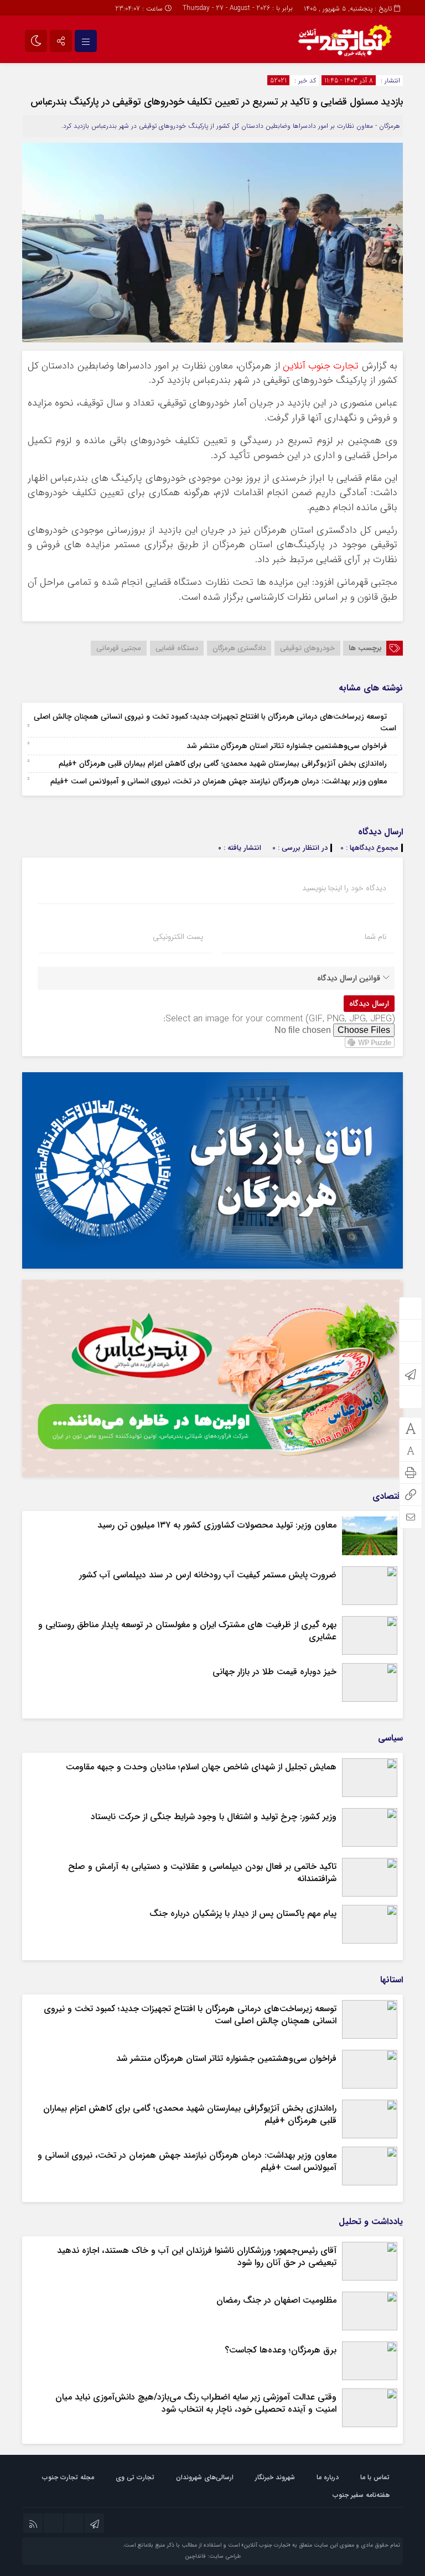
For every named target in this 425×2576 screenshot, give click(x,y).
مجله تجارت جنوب (68, 2477)
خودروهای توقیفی (307, 648)
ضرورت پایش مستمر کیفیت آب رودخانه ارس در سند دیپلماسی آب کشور (208, 1575)
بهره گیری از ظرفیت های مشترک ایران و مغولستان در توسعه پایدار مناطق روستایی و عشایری (187, 1631)
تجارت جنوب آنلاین (321, 366)
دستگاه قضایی (177, 648)
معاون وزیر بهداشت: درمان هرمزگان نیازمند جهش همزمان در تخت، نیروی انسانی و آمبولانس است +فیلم (219, 781)
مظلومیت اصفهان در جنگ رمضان (276, 2300)
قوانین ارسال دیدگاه (349, 978)
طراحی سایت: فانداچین (213, 2556)
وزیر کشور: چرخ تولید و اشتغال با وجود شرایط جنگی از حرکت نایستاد (214, 1817)
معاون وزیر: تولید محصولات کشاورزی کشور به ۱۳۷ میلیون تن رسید (217, 1525)
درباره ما (328, 2477)
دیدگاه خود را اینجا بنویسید (344, 888)
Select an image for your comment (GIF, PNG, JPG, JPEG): (279, 1019)
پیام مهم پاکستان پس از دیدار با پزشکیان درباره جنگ (243, 1913)
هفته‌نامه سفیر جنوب (361, 2495)
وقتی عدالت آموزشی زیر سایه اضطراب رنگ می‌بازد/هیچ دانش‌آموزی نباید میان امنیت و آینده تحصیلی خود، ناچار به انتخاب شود (196, 2403)
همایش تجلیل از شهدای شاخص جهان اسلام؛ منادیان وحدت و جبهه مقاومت (201, 1767)
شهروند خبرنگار (275, 2477)
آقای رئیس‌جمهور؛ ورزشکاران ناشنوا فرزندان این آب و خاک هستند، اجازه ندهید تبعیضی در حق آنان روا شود (197, 2256)
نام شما (375, 937)
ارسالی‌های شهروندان (205, 2477)
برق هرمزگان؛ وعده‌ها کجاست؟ (281, 2350)
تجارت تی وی (135, 2477)
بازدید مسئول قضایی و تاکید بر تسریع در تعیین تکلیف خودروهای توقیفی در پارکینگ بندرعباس (217, 102)
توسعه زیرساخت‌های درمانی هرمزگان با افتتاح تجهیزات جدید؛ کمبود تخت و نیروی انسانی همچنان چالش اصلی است (215, 722)
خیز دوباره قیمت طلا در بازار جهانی (274, 1672)
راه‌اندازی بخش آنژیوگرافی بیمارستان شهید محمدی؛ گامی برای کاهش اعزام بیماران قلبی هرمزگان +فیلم (223, 764)
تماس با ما (375, 2477)
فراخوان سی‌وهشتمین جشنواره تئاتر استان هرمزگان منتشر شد (287, 746)
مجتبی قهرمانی (119, 648)
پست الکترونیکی (178, 937)
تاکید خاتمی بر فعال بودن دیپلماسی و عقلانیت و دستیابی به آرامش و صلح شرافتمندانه (202, 1873)
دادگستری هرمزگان (239, 648)
